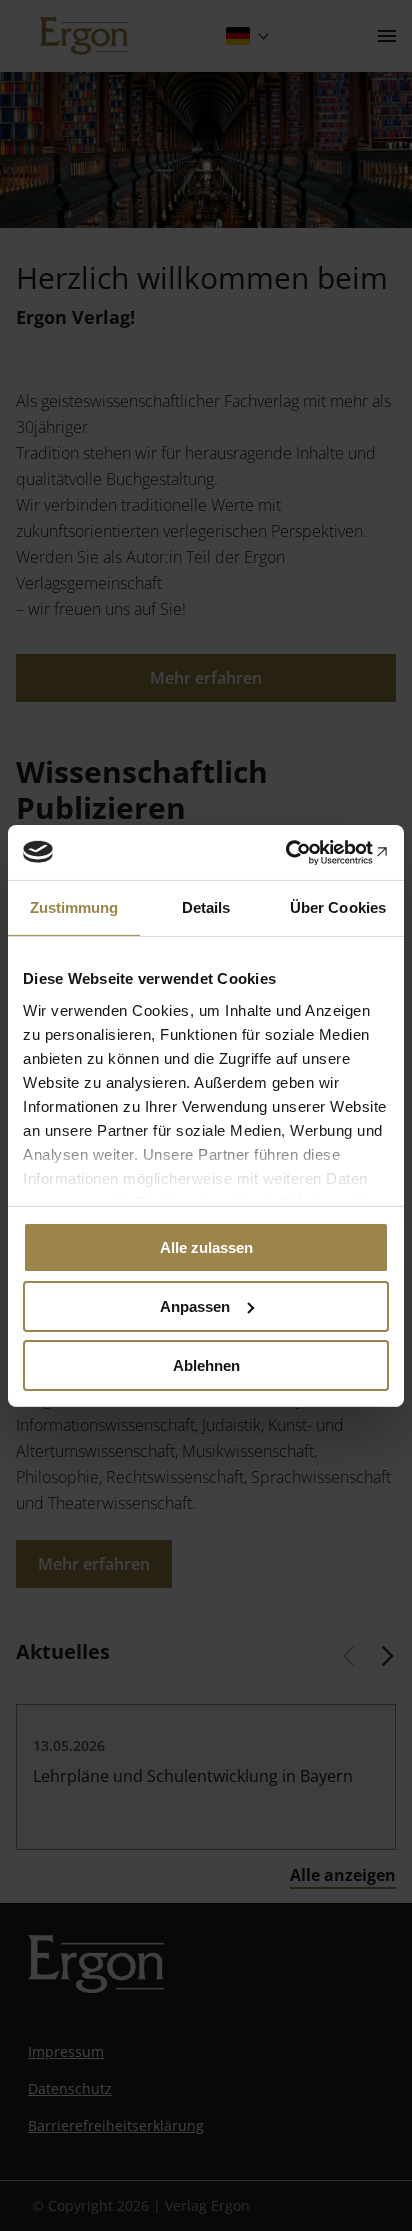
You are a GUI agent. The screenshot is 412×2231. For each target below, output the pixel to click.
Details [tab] (206, 907)
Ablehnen (206, 1364)
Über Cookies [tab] (338, 907)
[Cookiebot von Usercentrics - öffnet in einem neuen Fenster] (301, 852)
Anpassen (195, 1306)
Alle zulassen (206, 1247)
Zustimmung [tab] (74, 907)
